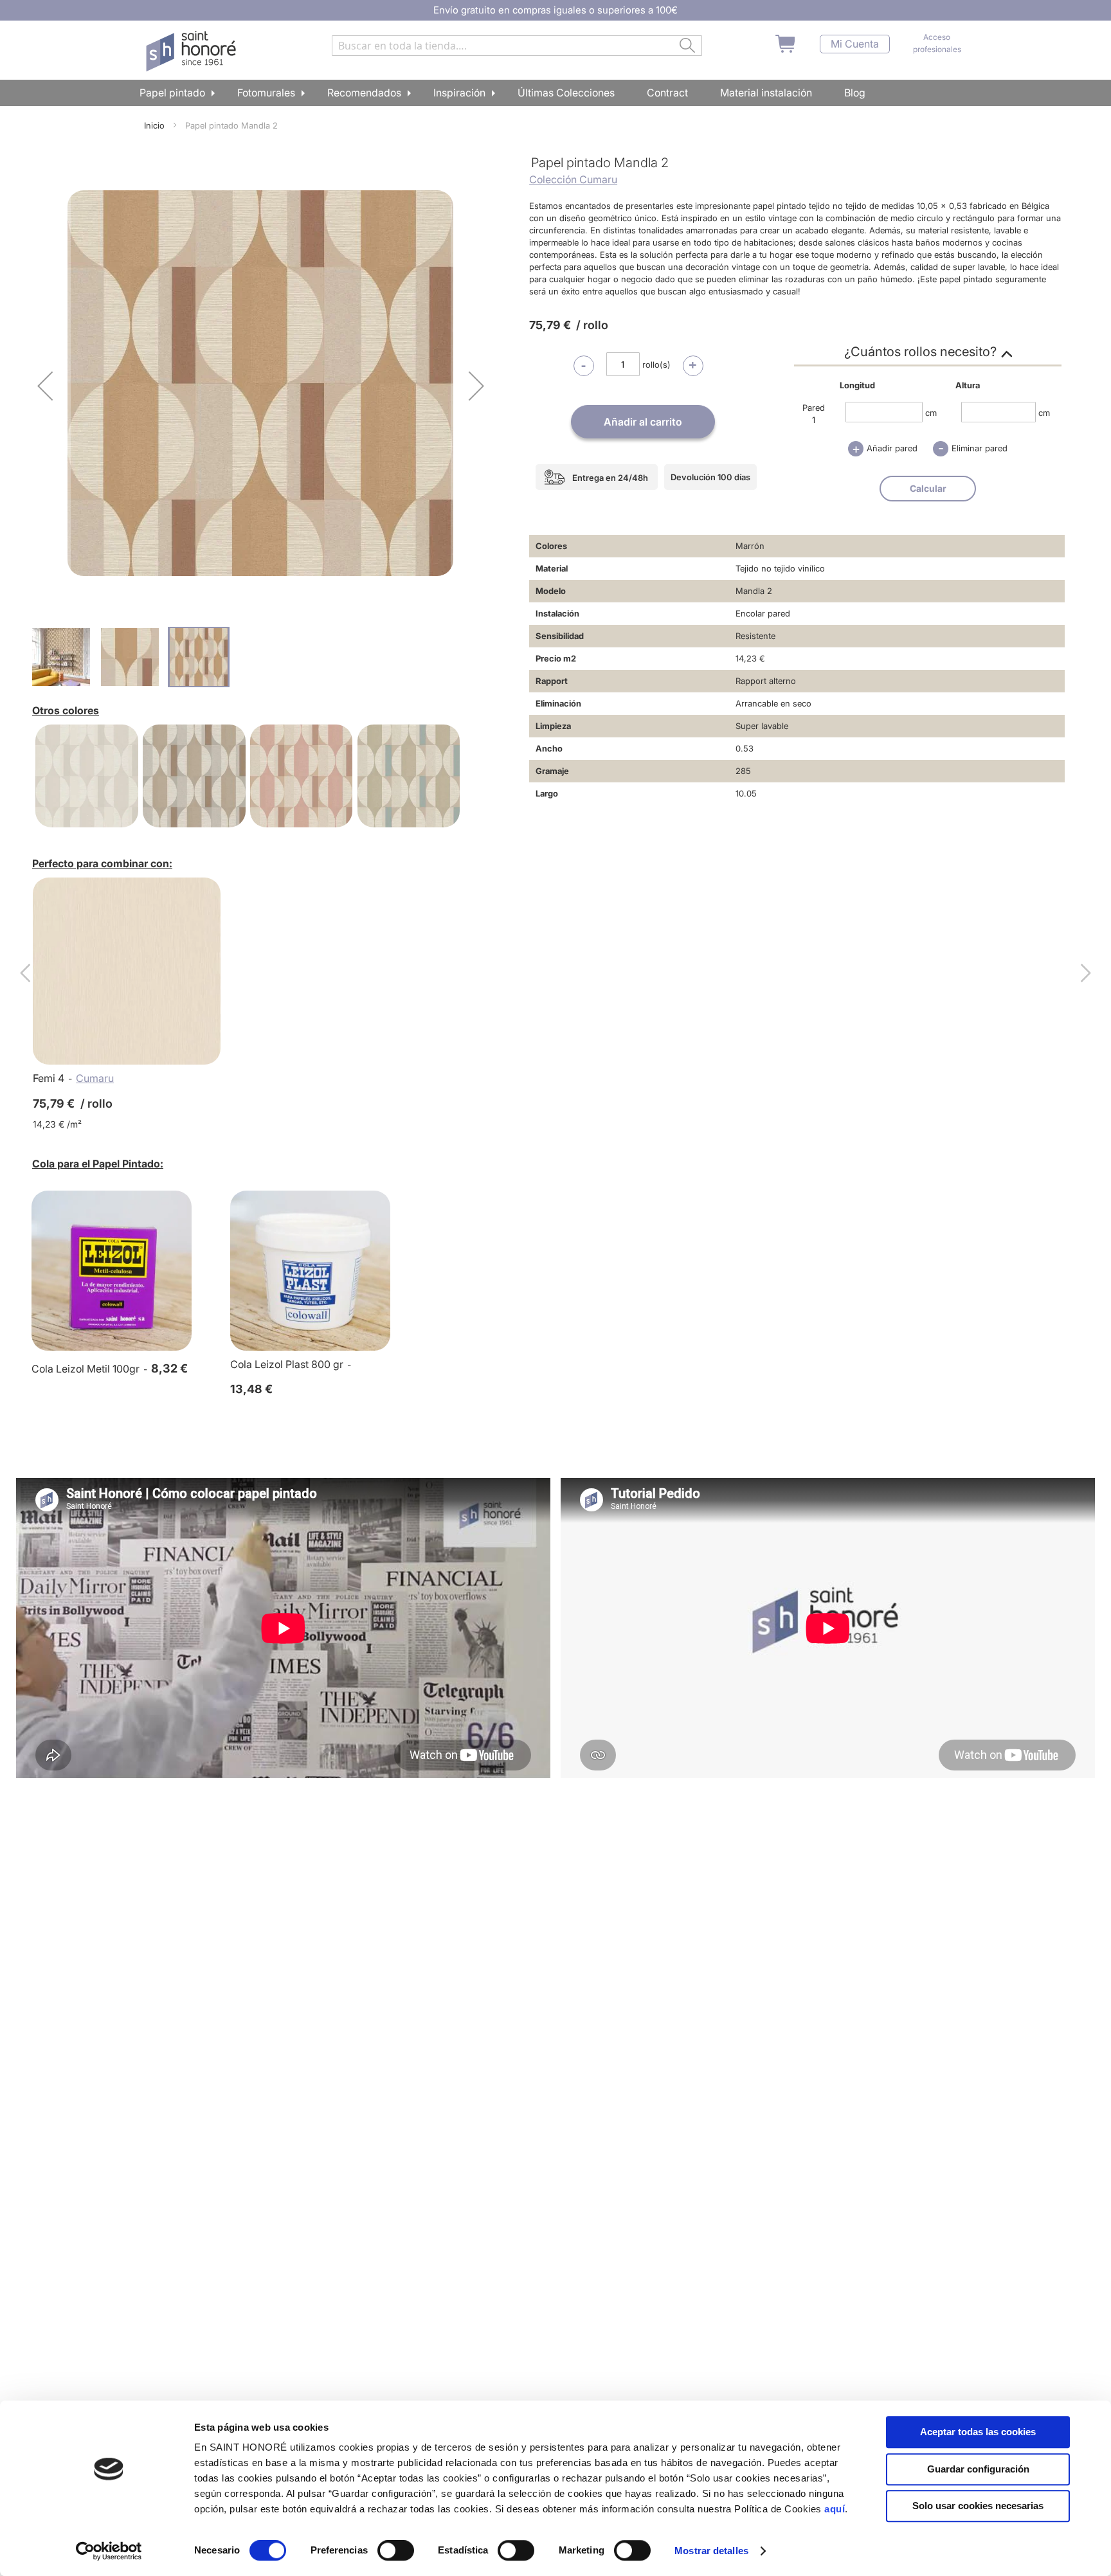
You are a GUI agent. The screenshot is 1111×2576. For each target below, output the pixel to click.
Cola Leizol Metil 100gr (86, 1369)
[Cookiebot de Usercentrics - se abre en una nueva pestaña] (109, 2551)
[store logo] (193, 51)
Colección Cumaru (573, 179)
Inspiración (459, 93)
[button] (45, 385)
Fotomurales (266, 93)
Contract (667, 93)
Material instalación (766, 93)
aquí (835, 2509)
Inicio (154, 125)
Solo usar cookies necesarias (978, 2506)
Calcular (928, 488)
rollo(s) (656, 365)
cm (931, 412)
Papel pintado (172, 93)
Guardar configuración (978, 2469)
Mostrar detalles (711, 2551)
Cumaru (95, 1078)
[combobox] (517, 46)
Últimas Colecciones (566, 93)
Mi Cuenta (855, 44)
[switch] (396, 2552)
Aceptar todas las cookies (978, 2432)
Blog (855, 93)
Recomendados (364, 93)
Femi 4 (49, 1078)
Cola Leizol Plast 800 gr (287, 1364)
